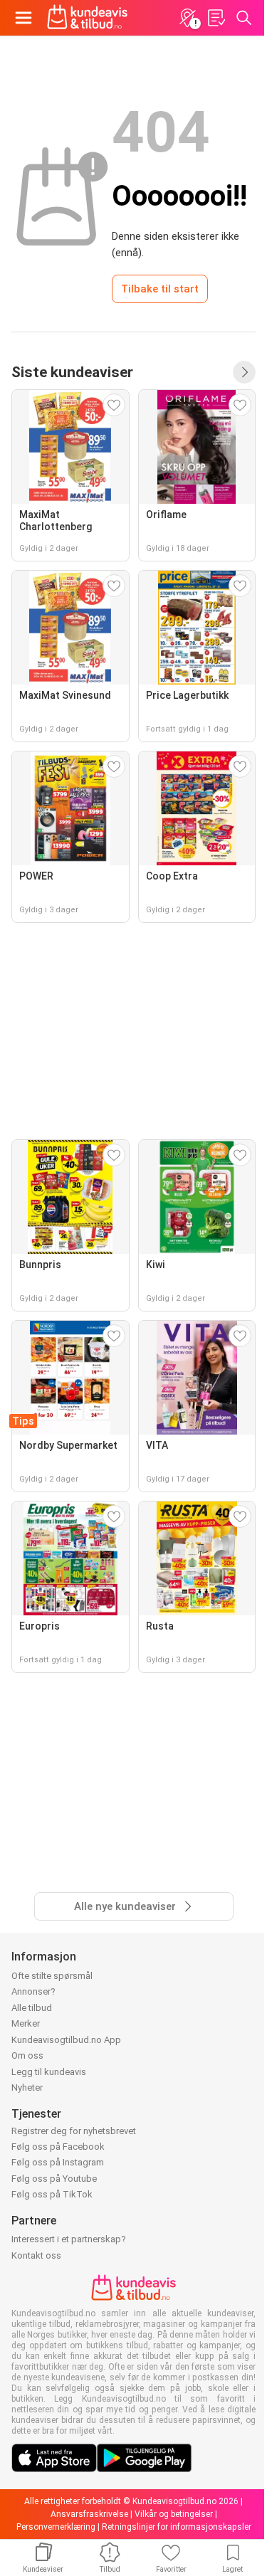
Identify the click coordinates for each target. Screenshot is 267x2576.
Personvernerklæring (56, 2527)
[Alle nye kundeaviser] (244, 372)
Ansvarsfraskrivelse (89, 2514)
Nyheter (27, 2087)
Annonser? (33, 1991)
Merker (26, 2023)
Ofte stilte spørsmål (52, 1976)
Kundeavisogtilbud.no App (66, 2040)
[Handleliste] (216, 18)
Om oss (27, 2055)
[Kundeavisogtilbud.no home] (87, 18)
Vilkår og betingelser (174, 2514)
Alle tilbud (32, 2008)
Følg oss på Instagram (58, 2162)
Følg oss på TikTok (52, 2194)
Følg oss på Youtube (54, 2179)
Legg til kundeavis (49, 2072)
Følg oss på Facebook (58, 2147)
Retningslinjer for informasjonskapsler (177, 2527)
